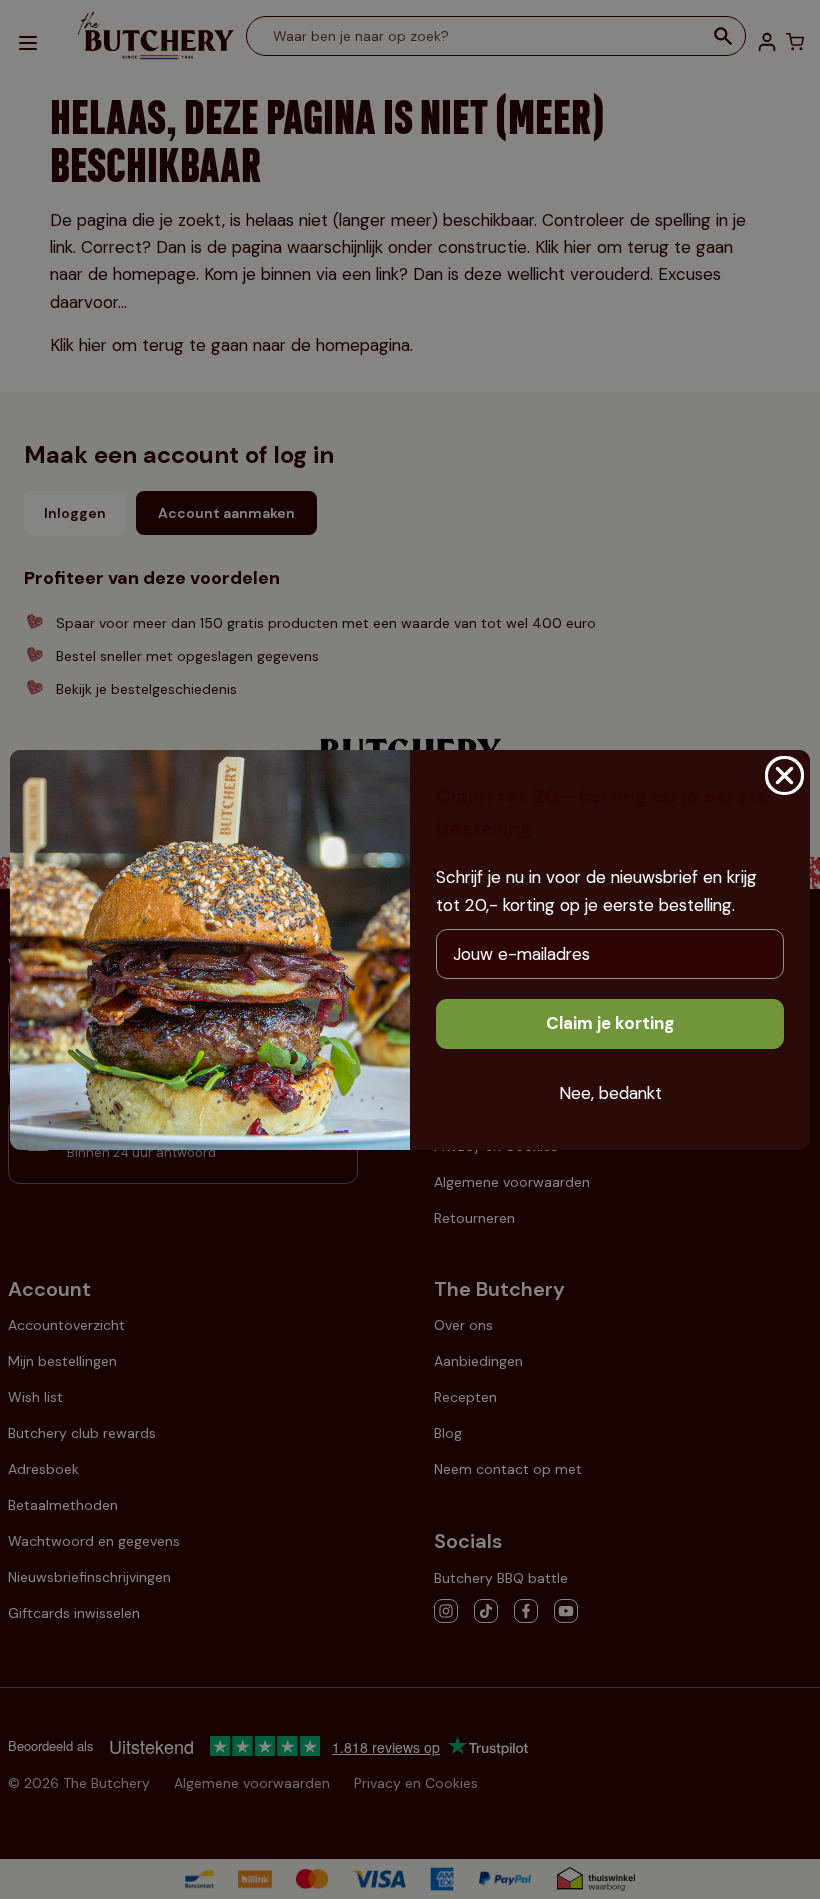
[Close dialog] (784, 775)
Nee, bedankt (610, 1093)
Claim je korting (610, 1023)
